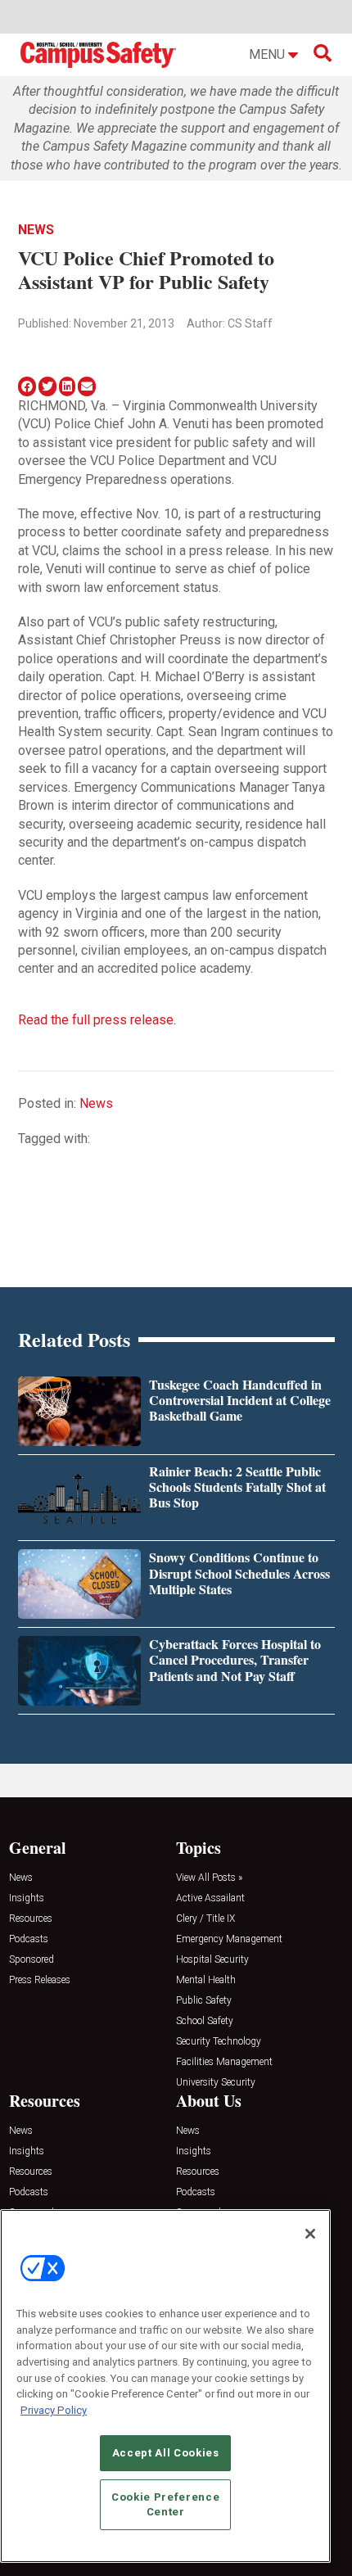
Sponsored (32, 1960)
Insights (27, 1898)
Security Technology (219, 2042)
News (36, 230)
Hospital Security (212, 1960)
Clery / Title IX (205, 1919)
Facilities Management (224, 2062)
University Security (216, 2083)
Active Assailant (210, 1898)
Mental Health (206, 1980)
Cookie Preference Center (165, 2504)
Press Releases (40, 1980)
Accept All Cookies (166, 2453)
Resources (31, 1919)
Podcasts (29, 1939)
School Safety (205, 2021)
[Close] (310, 2234)
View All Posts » (209, 1878)
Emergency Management (229, 1939)
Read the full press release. (97, 1020)
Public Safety (204, 2001)
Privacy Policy (54, 2410)
